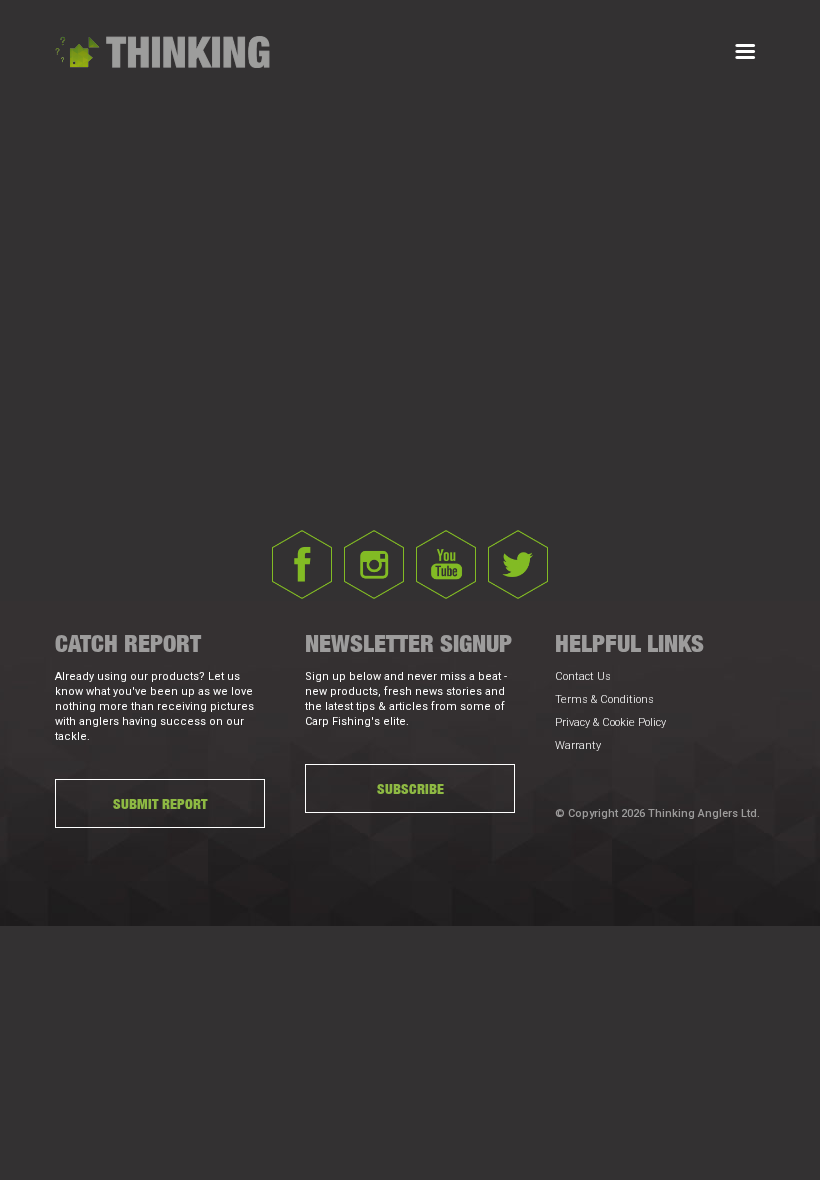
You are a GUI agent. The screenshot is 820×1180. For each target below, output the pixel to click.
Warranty (578, 745)
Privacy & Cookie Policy (610, 722)
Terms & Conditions (604, 699)
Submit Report (160, 803)
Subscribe (410, 788)
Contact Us (583, 676)
